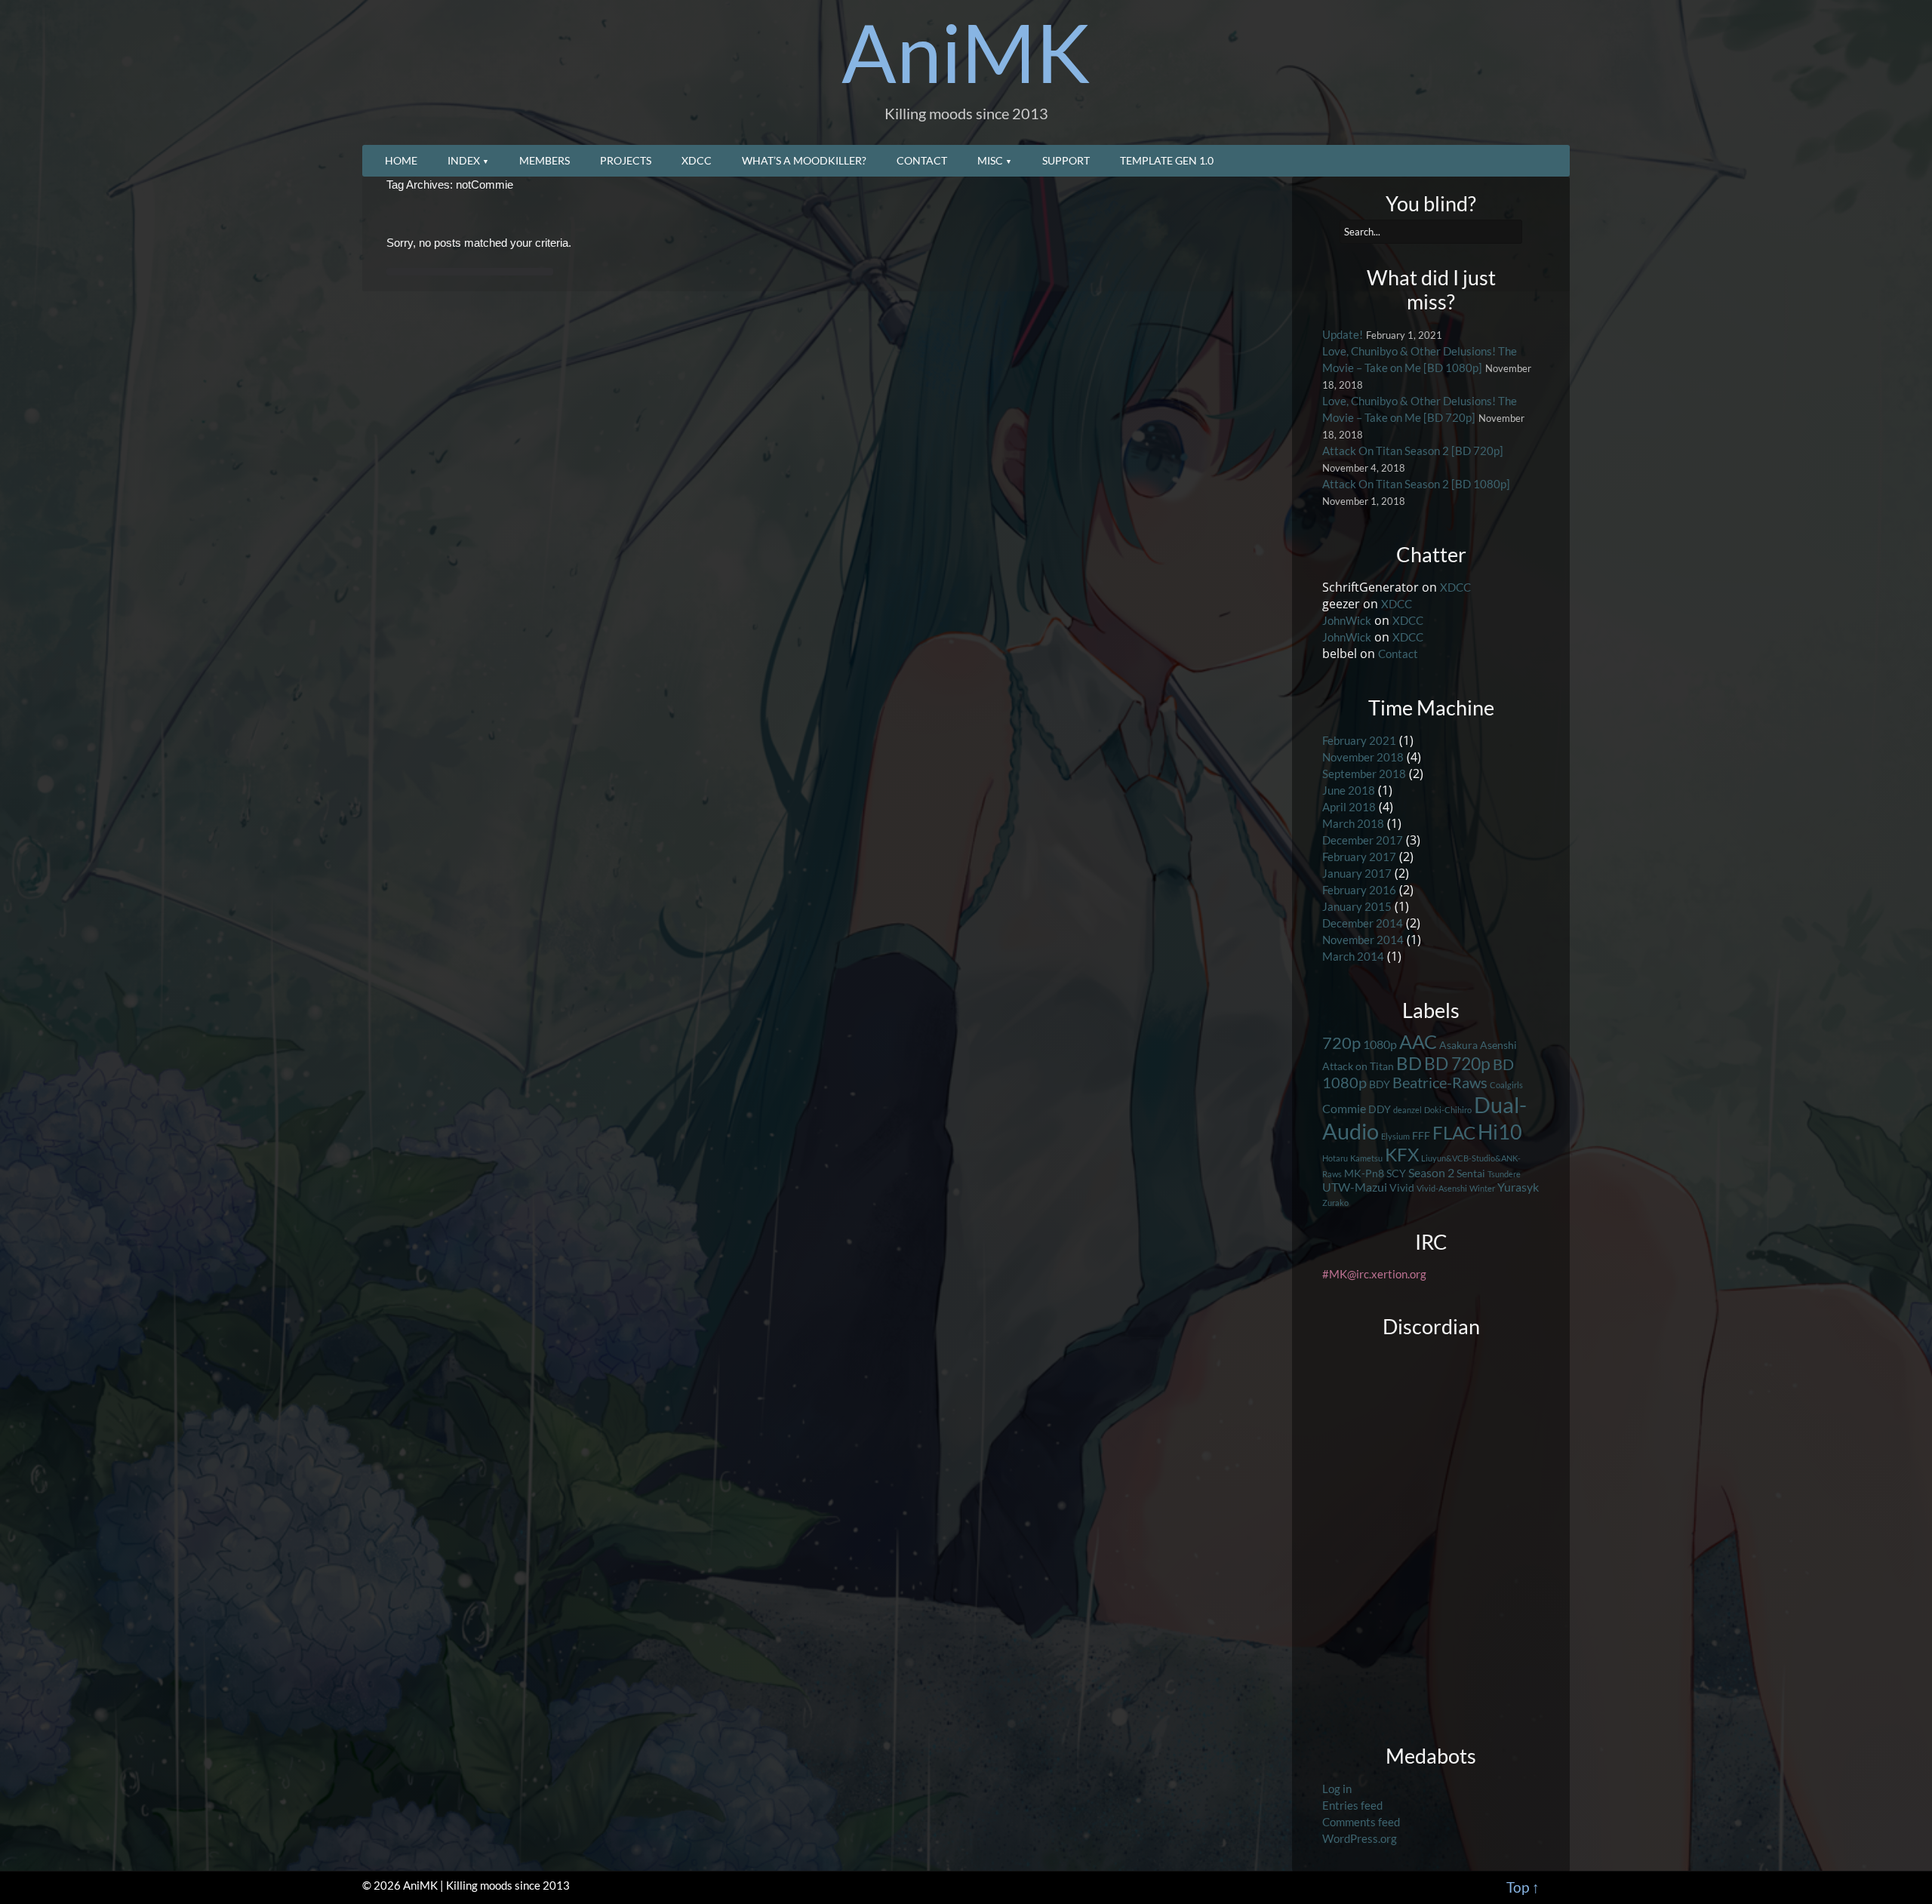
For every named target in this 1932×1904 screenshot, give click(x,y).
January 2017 (1357, 874)
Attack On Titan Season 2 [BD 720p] (1413, 451)
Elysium (1395, 1136)
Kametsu (1366, 1158)
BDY (1380, 1084)
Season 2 (1431, 1172)
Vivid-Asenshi (1442, 1188)
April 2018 (1349, 807)
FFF (1421, 1135)
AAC (1418, 1041)
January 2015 (1357, 907)
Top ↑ (1523, 1887)
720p (1341, 1043)
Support (1066, 160)
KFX (1402, 1155)
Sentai (1471, 1173)
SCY (1396, 1173)
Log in (1337, 1789)
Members (545, 160)
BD (1409, 1063)
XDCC (697, 160)
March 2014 (1353, 957)
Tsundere (1504, 1174)
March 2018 (1353, 824)
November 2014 (1363, 940)
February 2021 (1359, 741)
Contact (922, 160)
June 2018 (1349, 791)
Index (464, 160)
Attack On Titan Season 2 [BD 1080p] (1416, 484)
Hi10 (1500, 1132)
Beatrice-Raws (1440, 1083)
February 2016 (1359, 890)
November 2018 (1363, 757)
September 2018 (1364, 774)
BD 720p (1457, 1063)
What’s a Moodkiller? (804, 160)
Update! (1343, 335)
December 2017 (1363, 840)
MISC (990, 160)
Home (401, 160)
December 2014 (1363, 923)
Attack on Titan (1358, 1066)
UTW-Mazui (1355, 1187)
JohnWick (1347, 621)
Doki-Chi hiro (1448, 1110)
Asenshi (1498, 1045)
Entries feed (1352, 1806)
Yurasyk (1518, 1187)
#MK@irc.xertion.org (1374, 1274)
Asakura (1458, 1045)
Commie (1344, 1108)
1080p (1380, 1044)
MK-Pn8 (1364, 1173)
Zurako (1335, 1203)
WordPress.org (1360, 1839)
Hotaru (1335, 1158)
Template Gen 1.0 (1167, 160)
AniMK (966, 52)
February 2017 (1359, 857)
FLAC (1454, 1132)
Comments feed (1361, 1822)
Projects (626, 160)
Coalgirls (1506, 1085)
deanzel (1407, 1110)
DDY (1380, 1109)
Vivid (1402, 1187)
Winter (1482, 1188)
